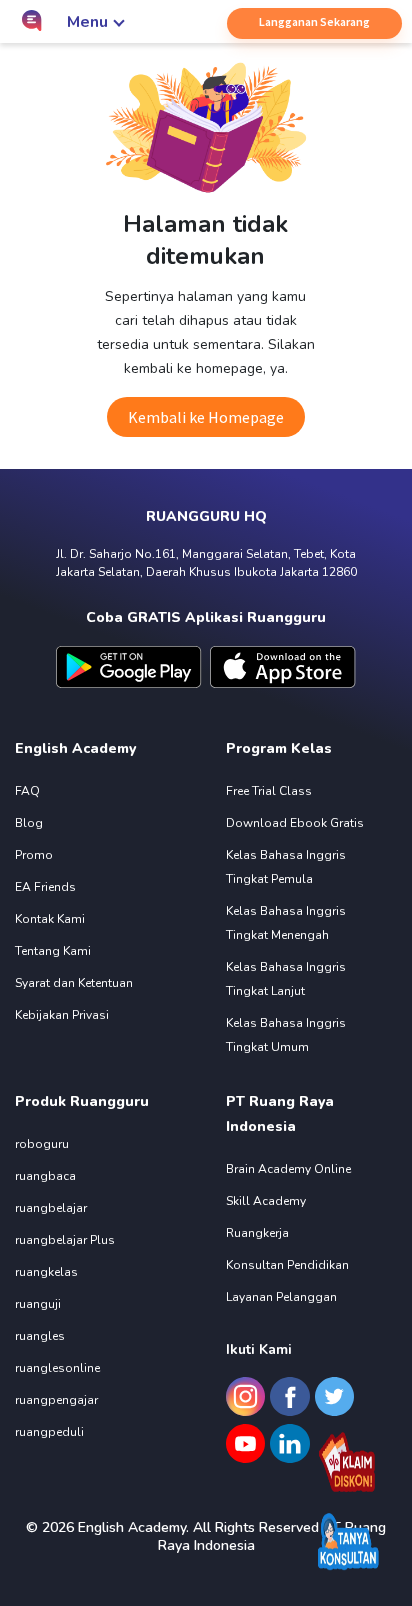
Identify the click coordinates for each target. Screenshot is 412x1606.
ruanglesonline (57, 1368)
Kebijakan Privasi (62, 1015)
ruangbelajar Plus (65, 1240)
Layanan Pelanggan (281, 1297)
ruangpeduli (49, 1432)
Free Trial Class (269, 791)
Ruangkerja (257, 1233)
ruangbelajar (51, 1208)
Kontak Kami (50, 919)
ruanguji (38, 1304)
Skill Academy (266, 1201)
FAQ (27, 791)
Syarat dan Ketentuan (74, 983)
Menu (87, 22)
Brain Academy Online (288, 1169)
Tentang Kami (53, 951)
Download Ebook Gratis (295, 823)
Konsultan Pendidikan (287, 1265)
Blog (29, 823)
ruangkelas (46, 1272)
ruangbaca (45, 1176)
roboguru (42, 1144)
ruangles (40, 1336)
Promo (34, 855)
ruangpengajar (56, 1400)
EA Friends (45, 887)
